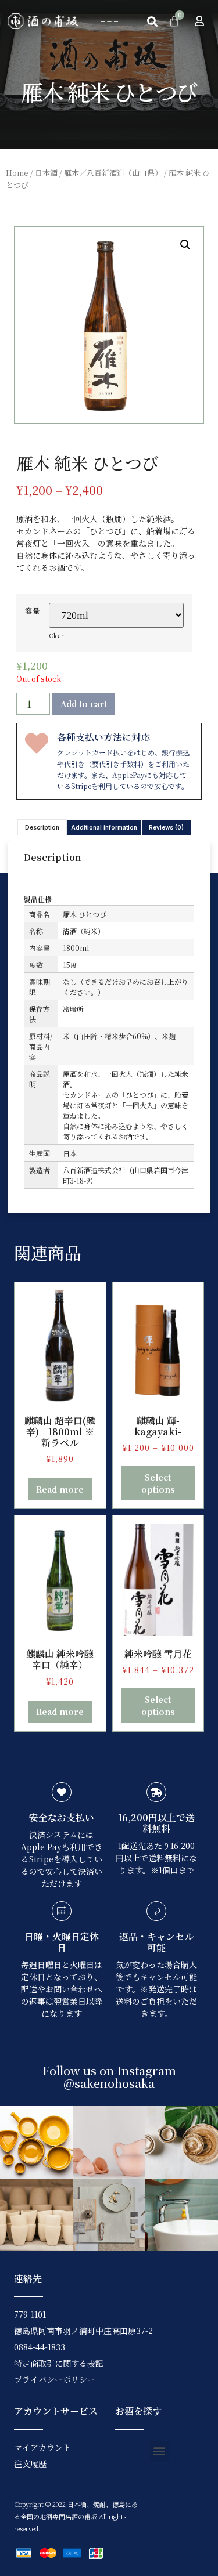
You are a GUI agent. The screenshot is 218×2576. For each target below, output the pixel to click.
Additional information (104, 827)
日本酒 (46, 173)
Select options (158, 1483)
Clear (56, 636)
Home (17, 173)
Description (42, 827)
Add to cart (84, 704)
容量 (33, 611)
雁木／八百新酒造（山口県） (113, 173)
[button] (109, 21)
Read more (60, 1489)
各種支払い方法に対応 (103, 737)
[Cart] (174, 21)
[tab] (42, 827)
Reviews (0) (166, 827)
